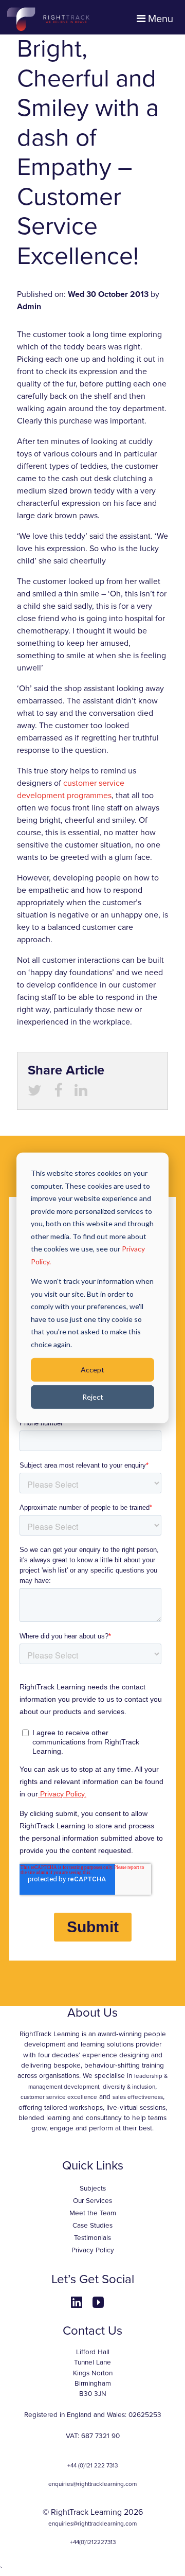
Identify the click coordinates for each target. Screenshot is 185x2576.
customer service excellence (59, 2097)
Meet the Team (93, 2213)
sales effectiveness (138, 2097)
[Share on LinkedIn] (81, 1093)
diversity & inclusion (129, 2087)
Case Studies (92, 2226)
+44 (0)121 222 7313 (92, 2465)
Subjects (93, 2189)
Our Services (92, 2201)
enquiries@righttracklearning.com (92, 2484)
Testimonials (92, 2238)
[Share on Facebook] (58, 1093)
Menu (159, 19)
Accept (92, 1370)
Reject (93, 1397)
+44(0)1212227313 (93, 2542)
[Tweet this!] (35, 1093)
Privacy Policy (93, 2250)
